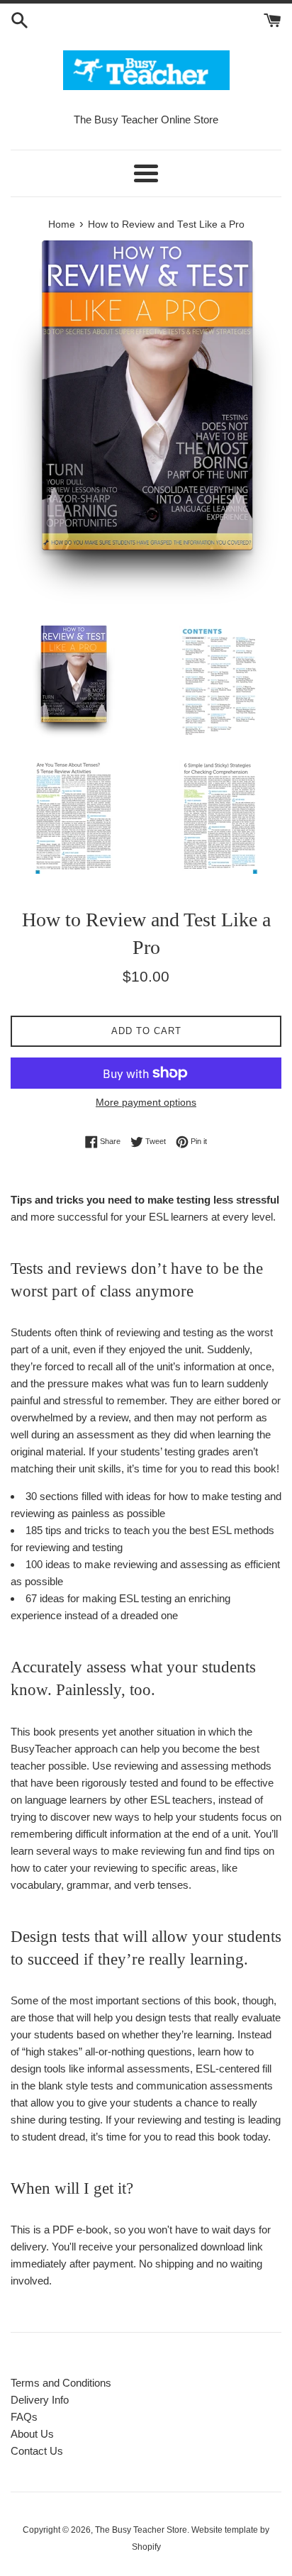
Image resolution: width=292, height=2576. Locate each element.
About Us (32, 2434)
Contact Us (37, 2451)
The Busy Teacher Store (141, 2530)
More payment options (146, 1102)
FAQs (24, 2417)
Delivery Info (40, 2400)
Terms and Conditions (61, 2383)
